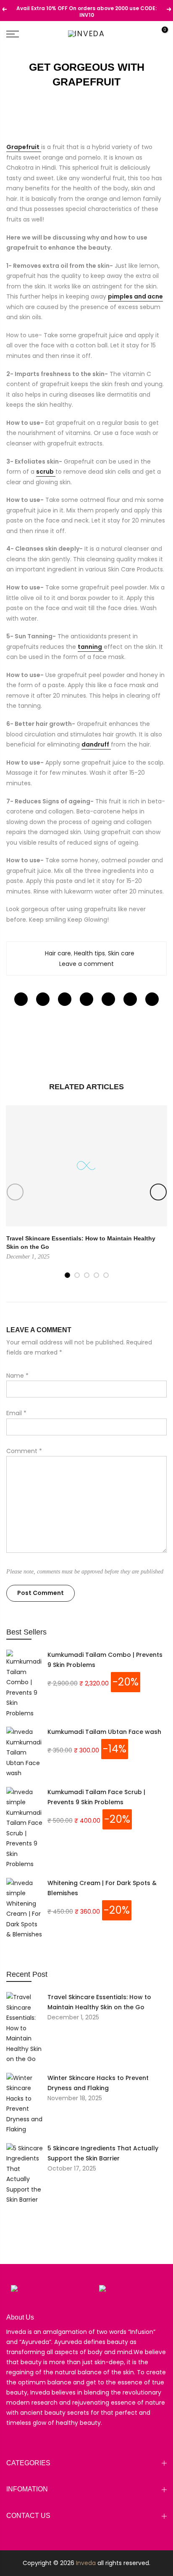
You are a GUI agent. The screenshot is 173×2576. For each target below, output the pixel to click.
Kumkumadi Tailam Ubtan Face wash (104, 1732)
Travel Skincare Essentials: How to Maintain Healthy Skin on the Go (99, 2002)
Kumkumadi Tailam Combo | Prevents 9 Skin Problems (105, 1660)
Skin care (121, 953)
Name (17, 1376)
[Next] (158, 1192)
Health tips (89, 953)
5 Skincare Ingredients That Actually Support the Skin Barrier (103, 2153)
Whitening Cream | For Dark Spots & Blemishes (102, 1888)
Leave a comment (86, 964)
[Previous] (15, 1192)
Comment (24, 1451)
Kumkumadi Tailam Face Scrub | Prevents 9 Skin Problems (96, 1797)
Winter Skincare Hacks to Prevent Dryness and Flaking (98, 2083)
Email (16, 1413)
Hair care (58, 953)
